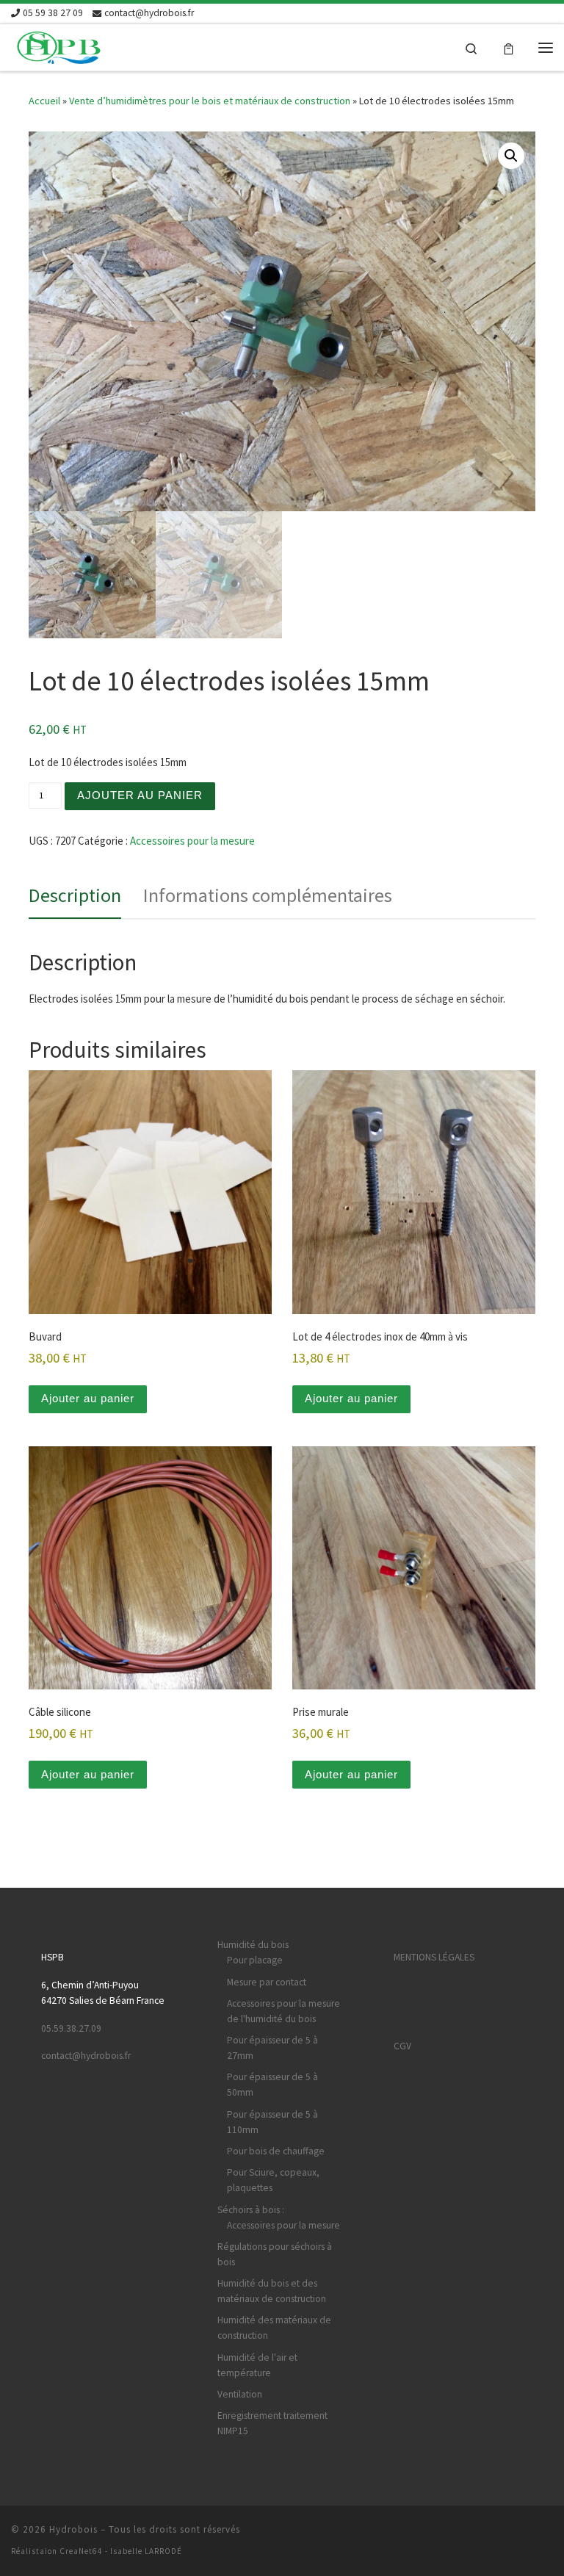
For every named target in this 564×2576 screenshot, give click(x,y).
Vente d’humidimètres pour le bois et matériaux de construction (210, 101)
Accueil (44, 101)
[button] (511, 156)
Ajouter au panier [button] (88, 1398)
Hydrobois (73, 2529)
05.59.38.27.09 (71, 2028)
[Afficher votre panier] (509, 47)
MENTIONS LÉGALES (434, 1957)
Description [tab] (75, 895)
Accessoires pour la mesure (192, 841)
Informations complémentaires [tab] (268, 895)
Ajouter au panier (140, 795)
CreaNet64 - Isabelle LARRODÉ (121, 2551)
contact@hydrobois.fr (86, 2056)
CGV (402, 2046)
